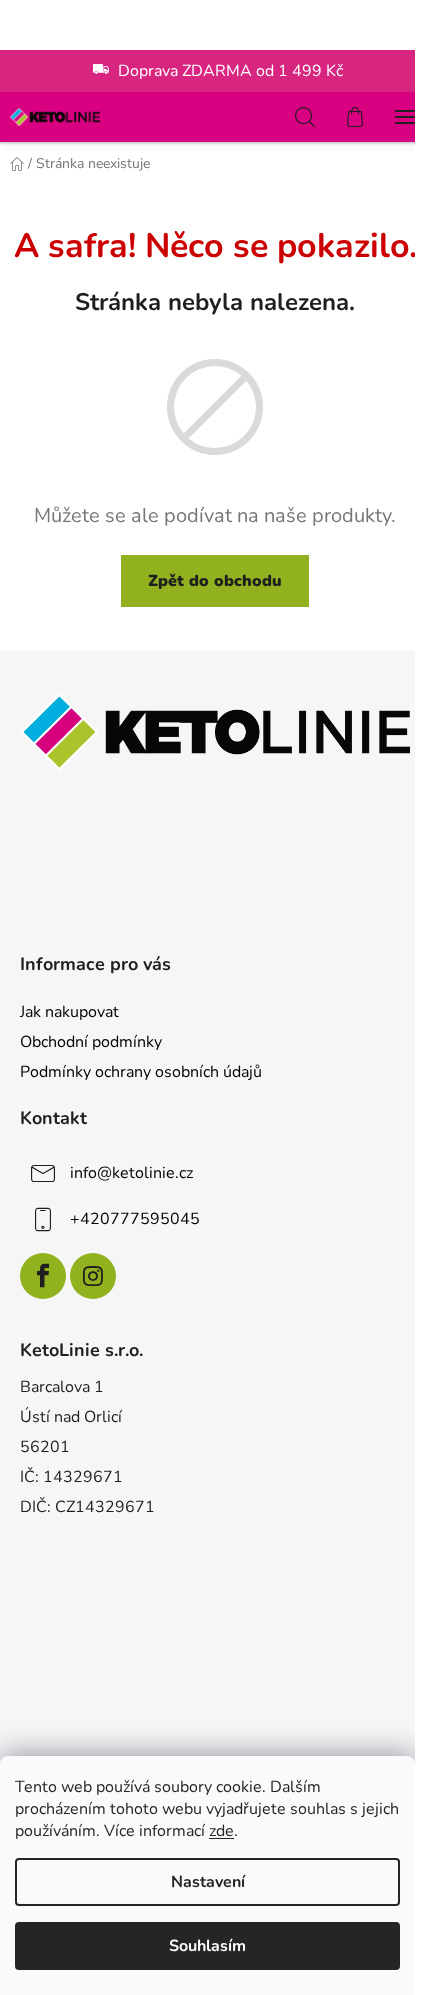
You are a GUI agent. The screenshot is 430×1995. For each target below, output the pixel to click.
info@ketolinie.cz (131, 1173)
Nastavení (208, 1882)
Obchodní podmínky (91, 1042)
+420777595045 (135, 1219)
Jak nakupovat (69, 1012)
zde (221, 1831)
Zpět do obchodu (215, 581)
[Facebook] (43, 1276)
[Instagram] (93, 1276)
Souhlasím (207, 1946)
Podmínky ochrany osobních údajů (141, 1072)
